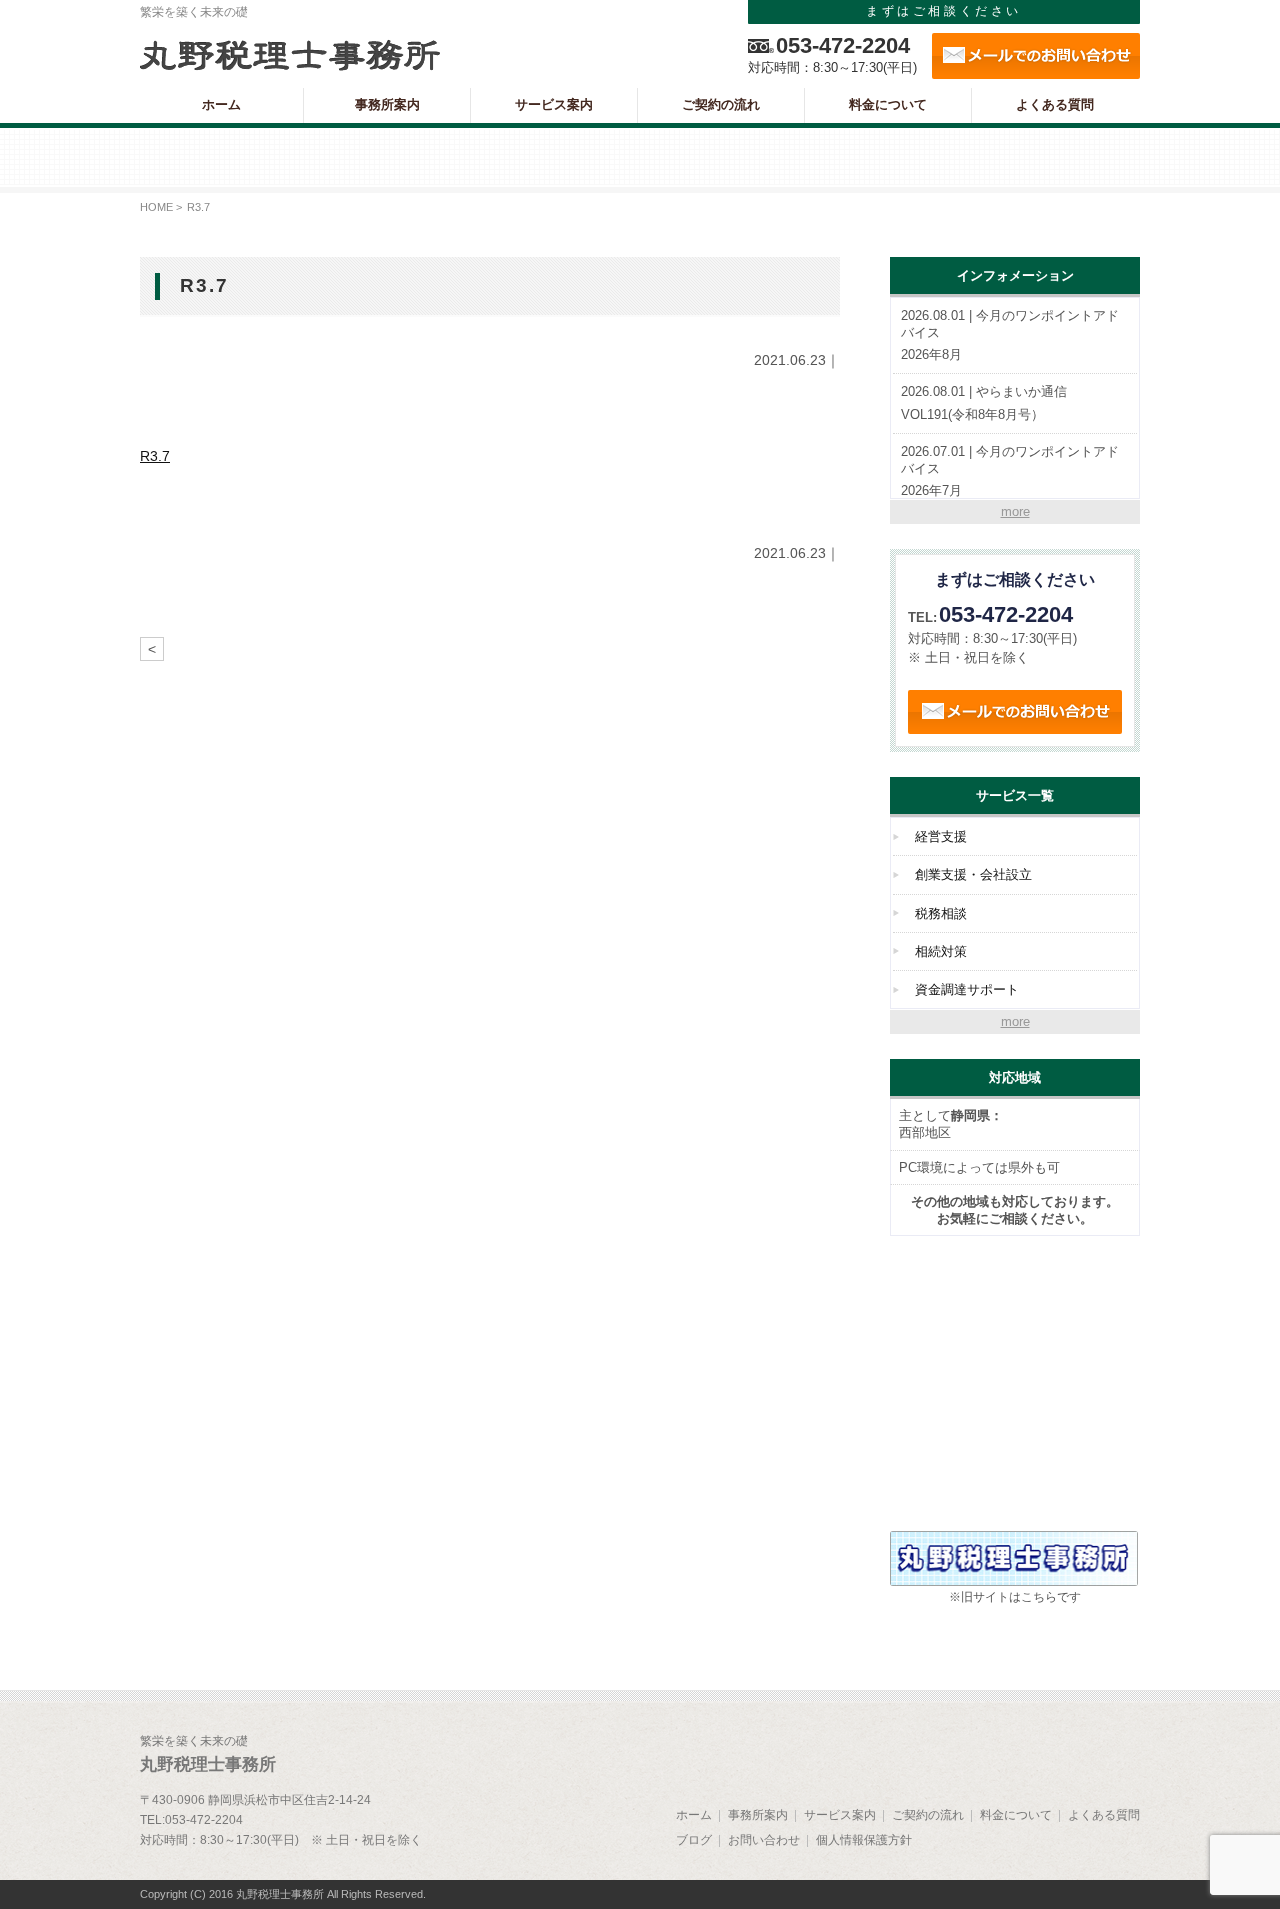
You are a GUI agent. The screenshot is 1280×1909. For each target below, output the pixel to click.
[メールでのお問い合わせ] (1036, 56)
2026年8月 (1010, 335)
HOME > (161, 207)
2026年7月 (1010, 471)
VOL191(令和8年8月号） (984, 403)
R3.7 (155, 456)
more (1015, 511)
